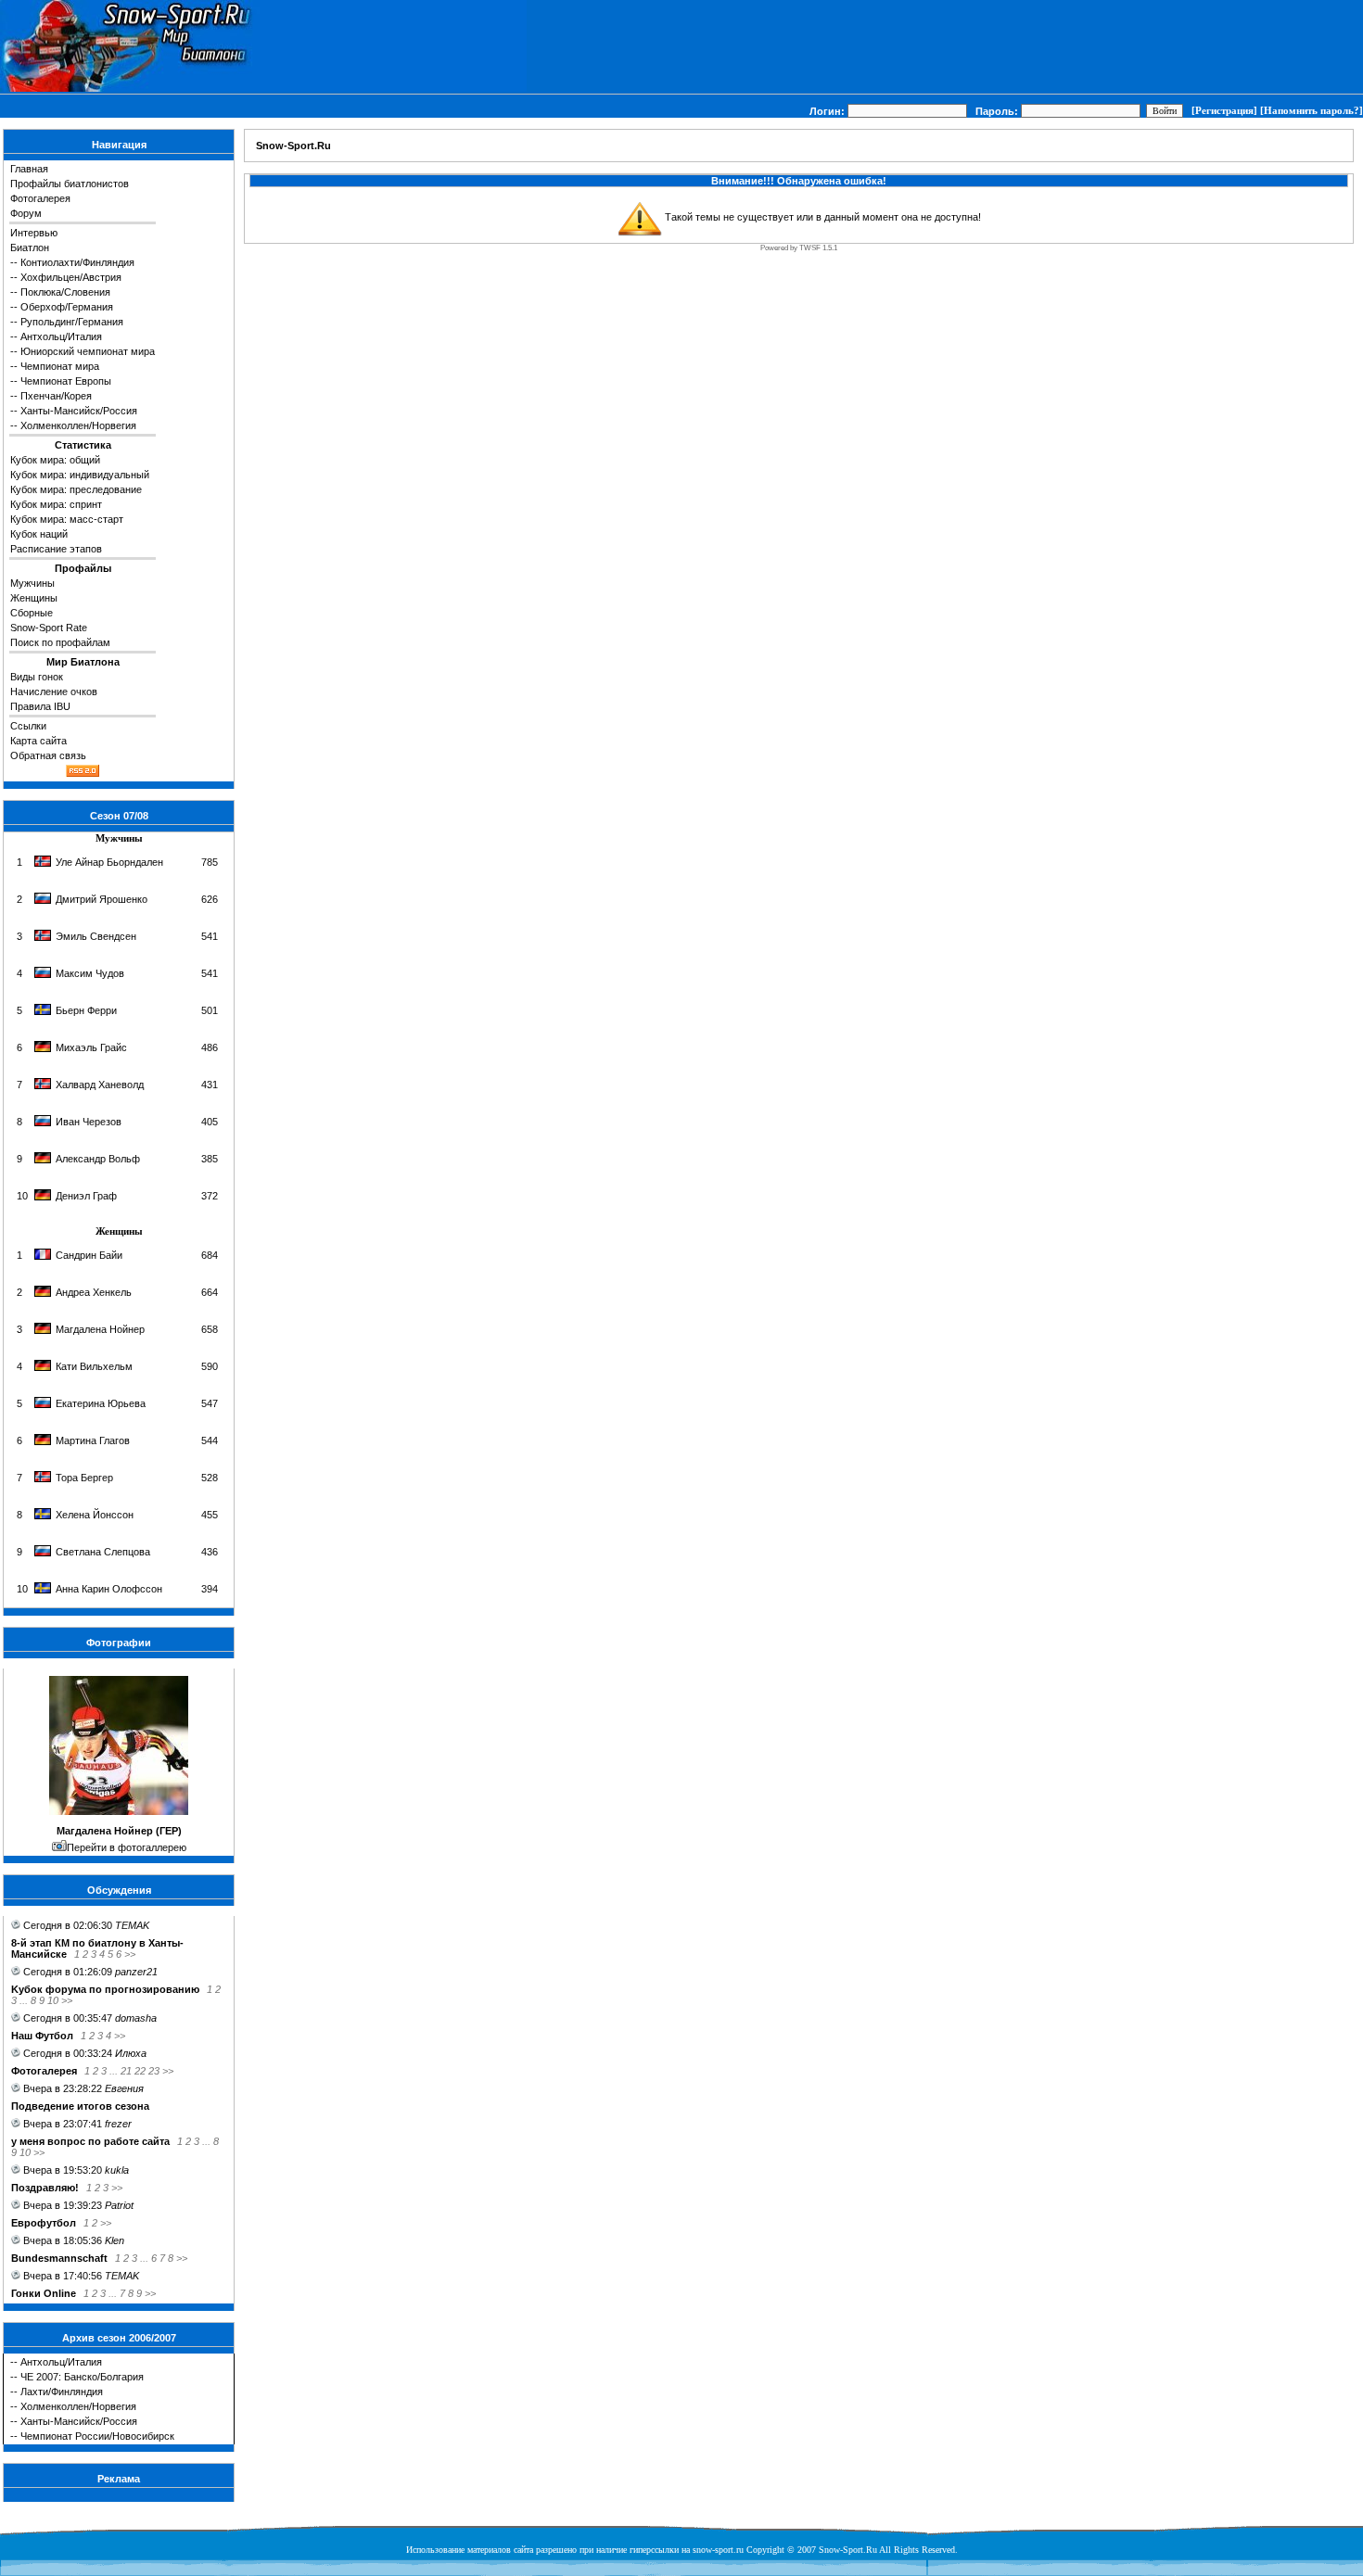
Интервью (34, 233)
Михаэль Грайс (91, 1047)
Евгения (124, 2088)
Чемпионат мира (60, 366)
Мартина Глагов (93, 1440)
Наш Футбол (42, 2036)
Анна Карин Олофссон (109, 1589)
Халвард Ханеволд (100, 1085)
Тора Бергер (84, 1478)
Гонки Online (44, 2293)
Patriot (119, 2205)
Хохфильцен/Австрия (71, 277)
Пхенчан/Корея (56, 396)
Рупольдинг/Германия (72, 322)
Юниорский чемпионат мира (88, 351)
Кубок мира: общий (55, 460)
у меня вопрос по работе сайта (90, 2141)
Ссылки (28, 726)
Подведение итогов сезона (80, 2106)
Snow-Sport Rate (49, 628)
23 (154, 2071)
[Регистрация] (1224, 110)
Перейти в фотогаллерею (127, 1847)
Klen (115, 2240)
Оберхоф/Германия (67, 307)
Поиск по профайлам (60, 642)
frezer (118, 2124)
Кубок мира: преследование (76, 489)
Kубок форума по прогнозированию (105, 1989)
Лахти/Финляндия (62, 2392)
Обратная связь (48, 755)
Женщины (34, 598)
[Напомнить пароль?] (1312, 110)
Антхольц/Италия (61, 336)
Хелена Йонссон (95, 1515)
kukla (117, 2170)
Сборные (32, 613)
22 (140, 2071)
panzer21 (136, 1972)
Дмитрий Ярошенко (102, 899)
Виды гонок (37, 677)
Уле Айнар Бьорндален (109, 862)
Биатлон (30, 247)
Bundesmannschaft (59, 2258)
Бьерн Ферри (86, 1010)
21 (126, 2071)
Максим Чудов (90, 973)
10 (53, 2000)
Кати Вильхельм (94, 1366)
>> (130, 1954)
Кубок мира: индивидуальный (80, 475)
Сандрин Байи (89, 1255)
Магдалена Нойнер (100, 1329)
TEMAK (132, 1925)
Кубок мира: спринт (56, 504)
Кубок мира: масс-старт (67, 519)
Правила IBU (40, 706)
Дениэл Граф (86, 1196)
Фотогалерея (40, 198)
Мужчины (32, 583)
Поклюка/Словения (65, 292)
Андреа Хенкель (94, 1292)
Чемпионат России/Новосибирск (97, 2436)
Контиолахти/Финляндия (77, 262)
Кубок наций (39, 534)
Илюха (131, 2053)
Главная (29, 169)
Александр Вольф (98, 1159)
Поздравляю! (45, 2188)
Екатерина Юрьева (101, 1403)
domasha (136, 2018)
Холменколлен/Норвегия (78, 425)
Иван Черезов (89, 1122)
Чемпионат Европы (66, 381)
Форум (26, 213)
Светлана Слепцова (103, 1552)
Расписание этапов (56, 549)
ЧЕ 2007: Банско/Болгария (82, 2377)
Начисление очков (54, 692)
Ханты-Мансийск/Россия (79, 411)
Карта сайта (38, 741)
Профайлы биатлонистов (70, 184)
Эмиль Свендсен (96, 936)
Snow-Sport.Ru (293, 146)
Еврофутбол (44, 2223)
